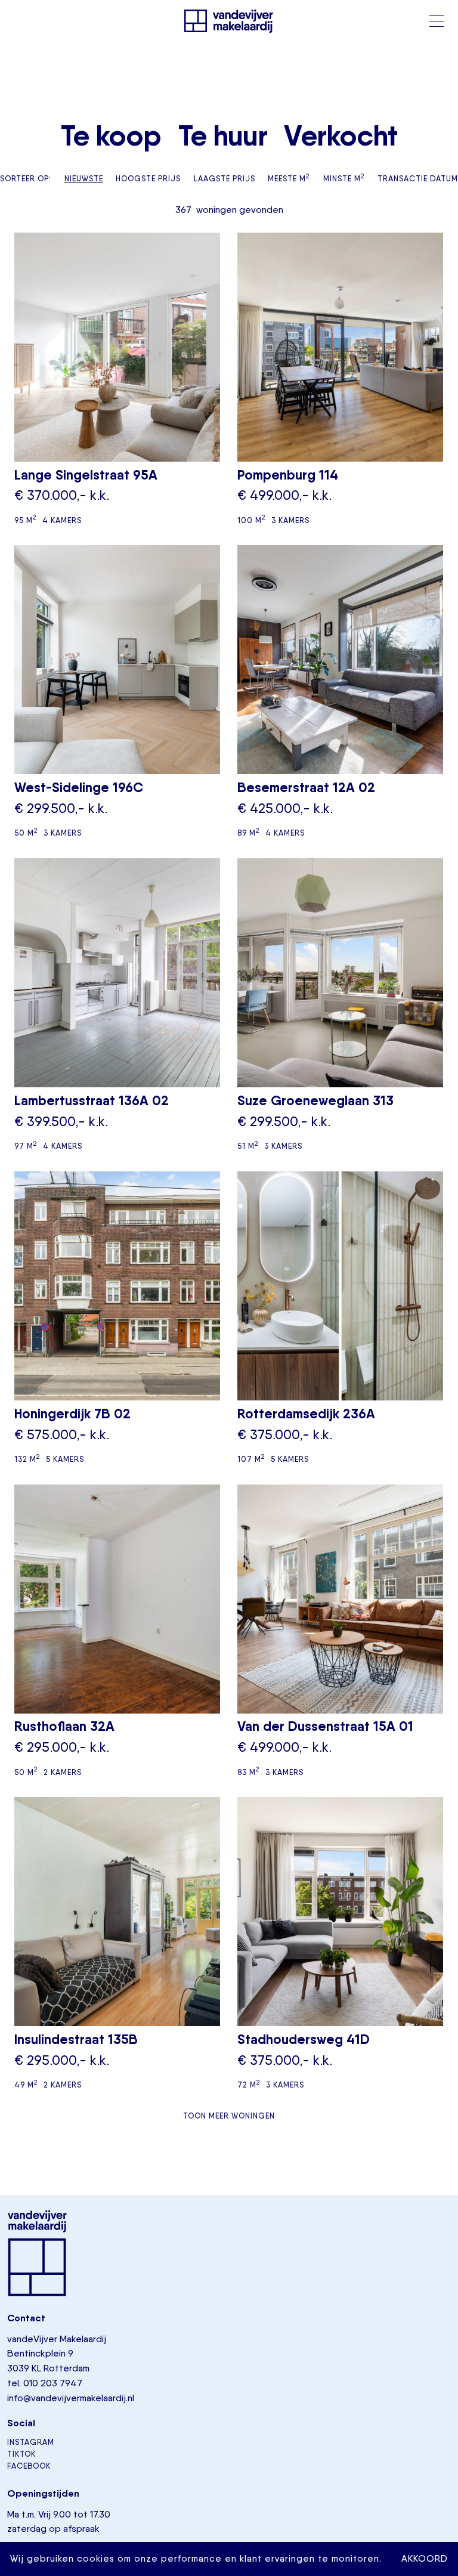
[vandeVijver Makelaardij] (229, 21)
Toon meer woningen (229, 2116)
